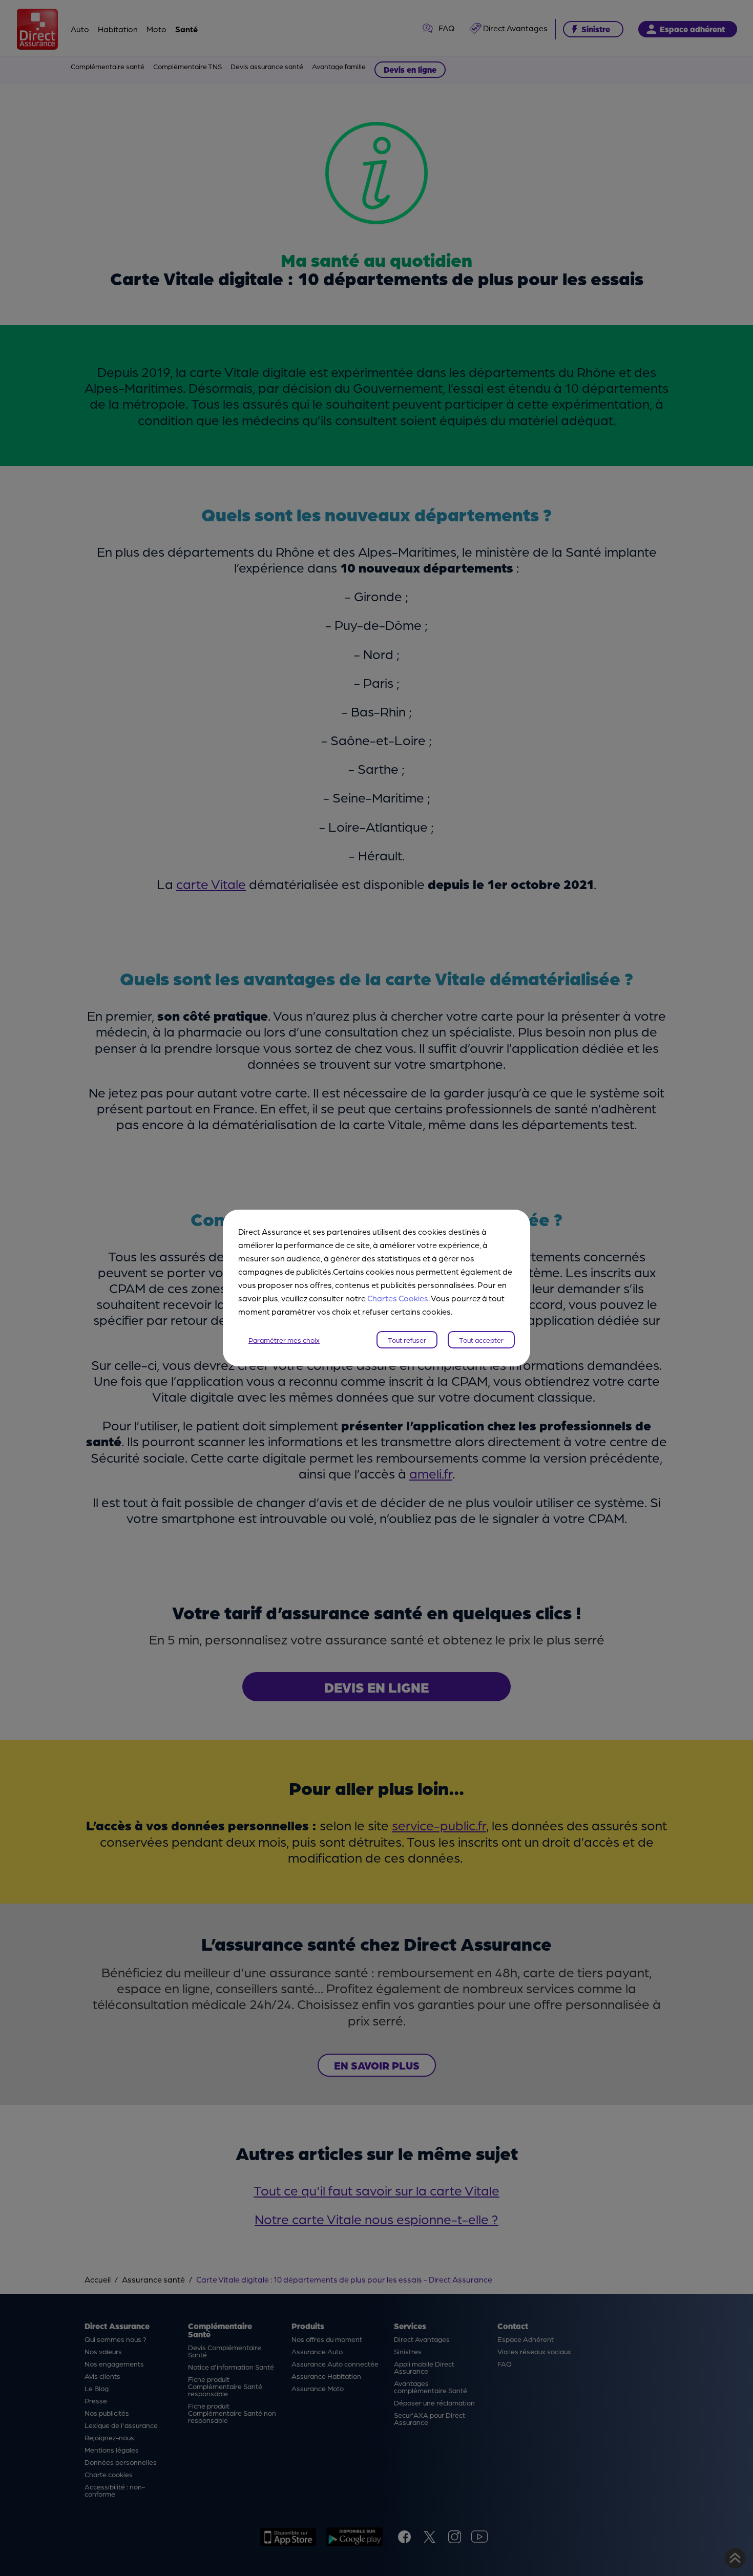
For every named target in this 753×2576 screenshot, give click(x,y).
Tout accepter (481, 1340)
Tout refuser (407, 1340)
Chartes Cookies (398, 1298)
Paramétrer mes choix (284, 1340)
